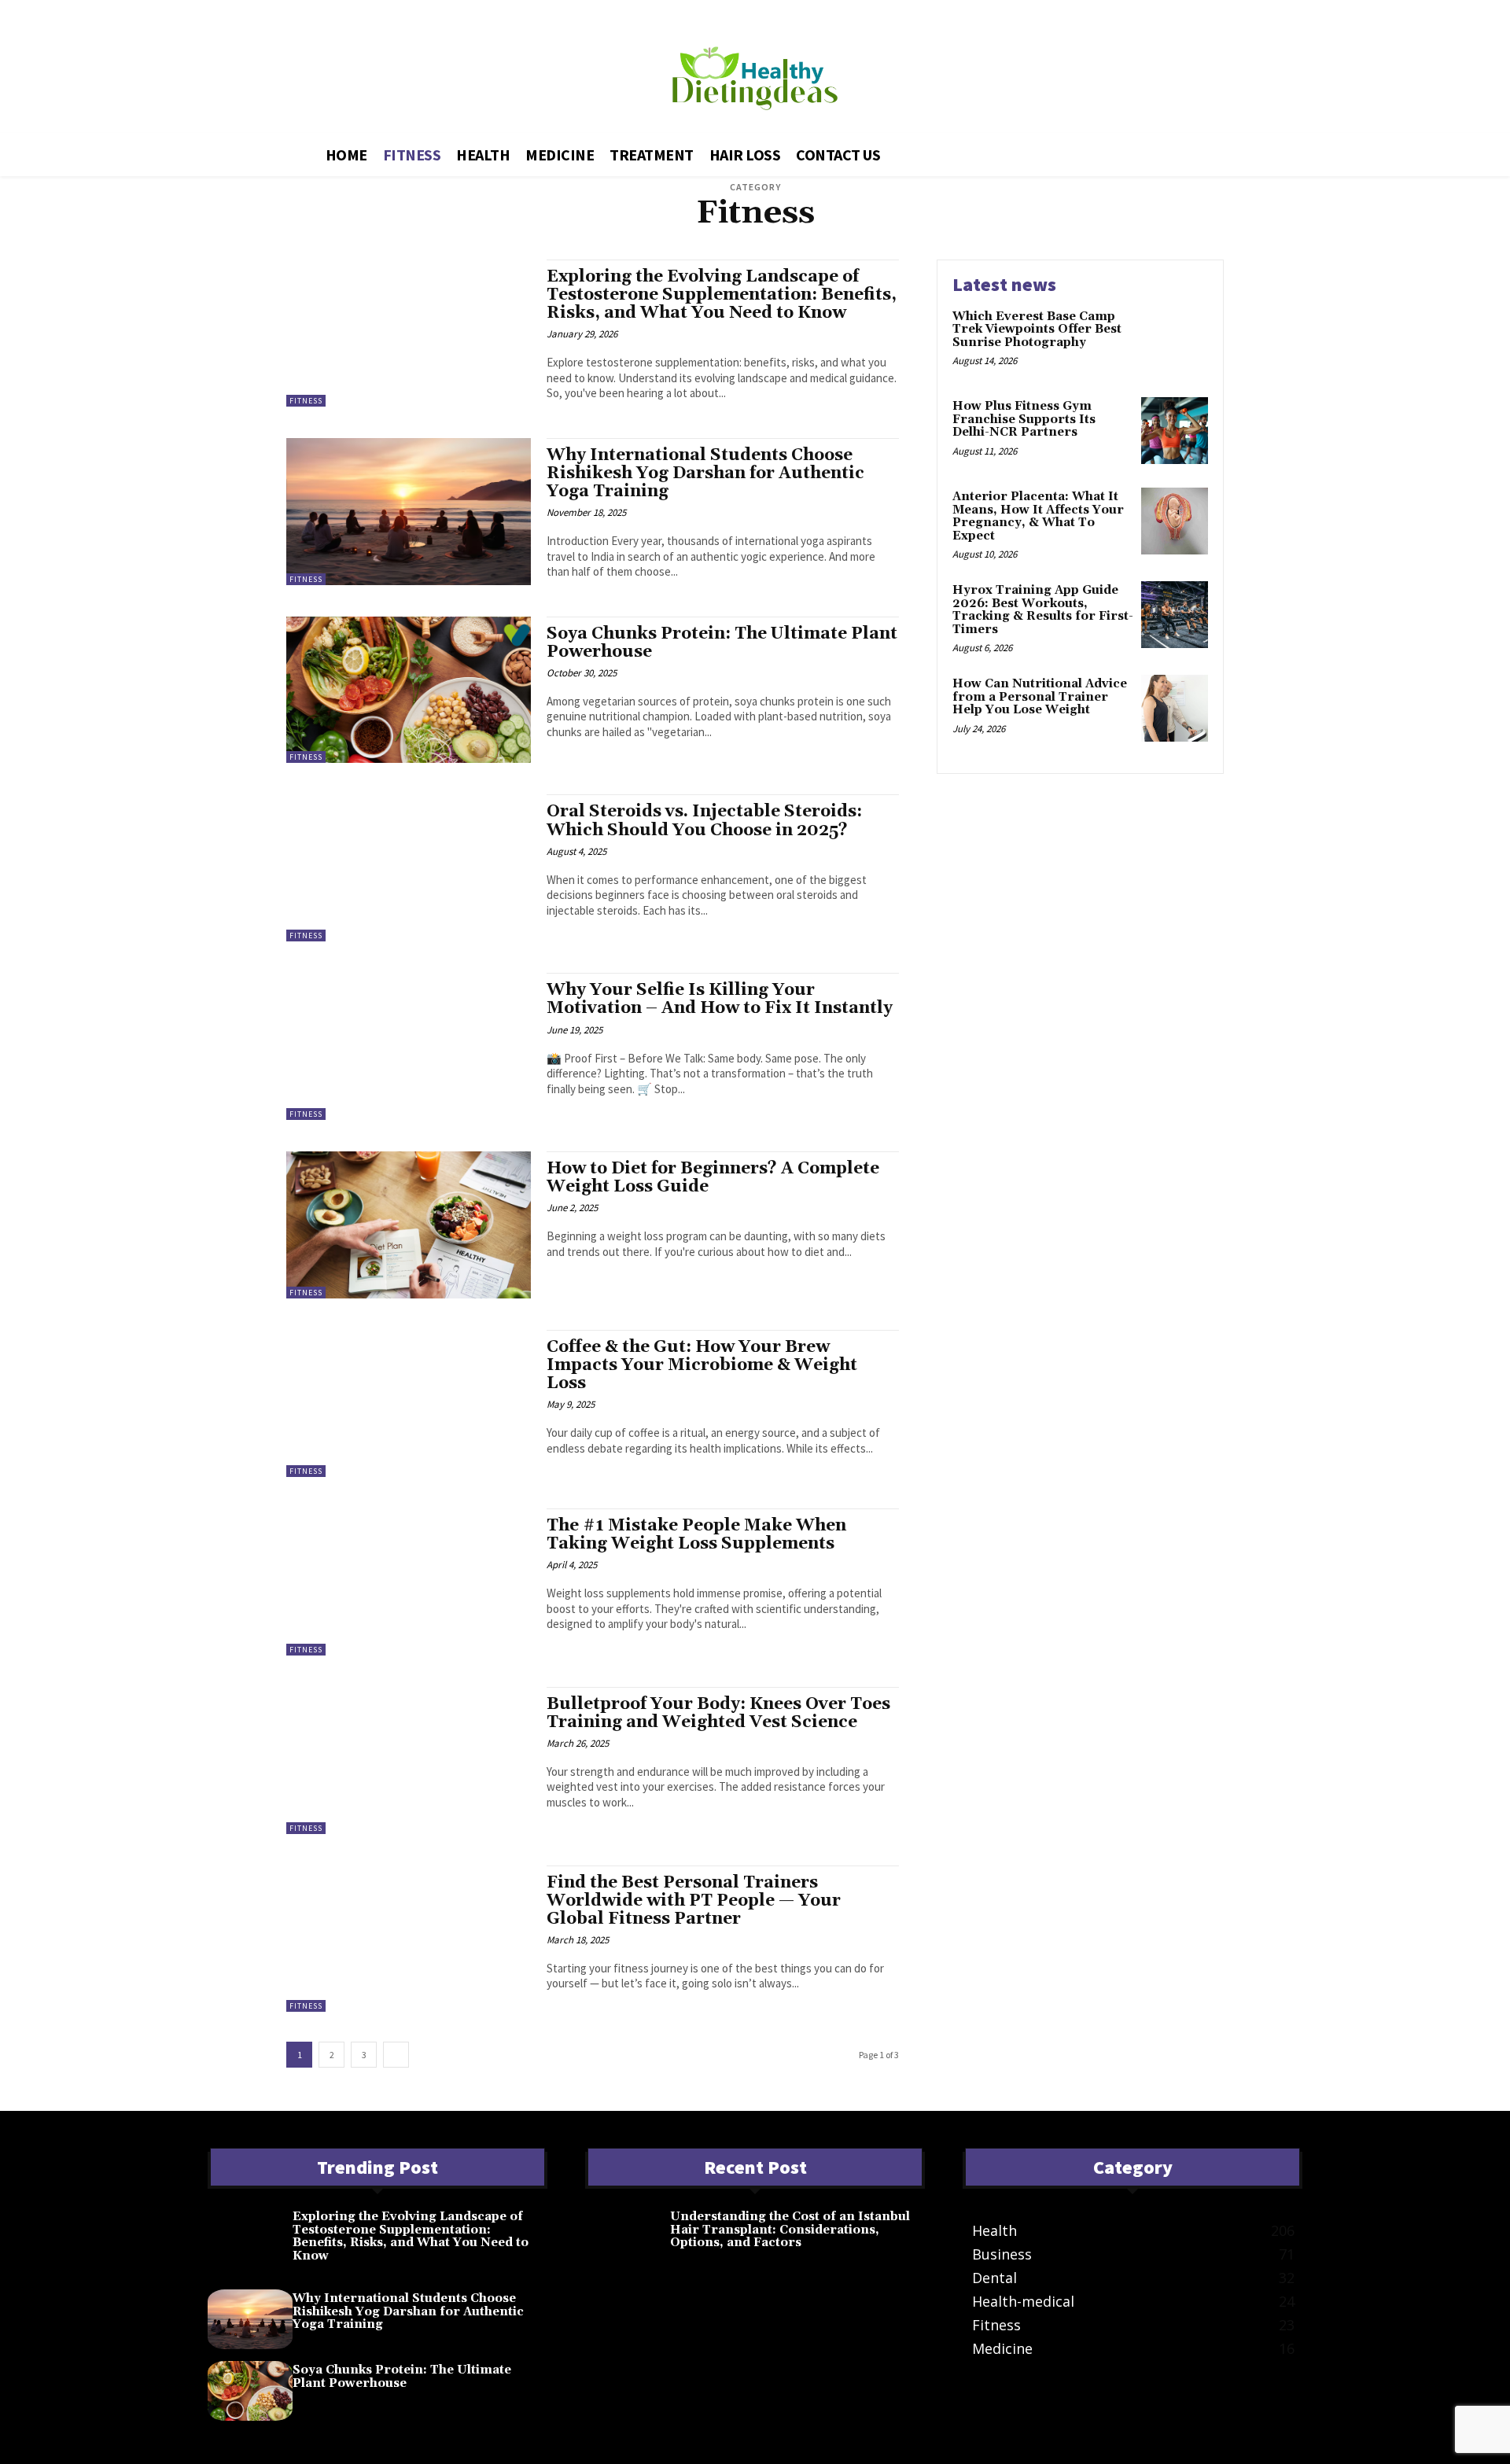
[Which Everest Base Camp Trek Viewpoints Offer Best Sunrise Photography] (1175, 341)
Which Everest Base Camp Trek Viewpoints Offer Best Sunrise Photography (1037, 330)
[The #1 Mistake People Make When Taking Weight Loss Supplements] (409, 1582)
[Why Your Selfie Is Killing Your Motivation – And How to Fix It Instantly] (409, 1046)
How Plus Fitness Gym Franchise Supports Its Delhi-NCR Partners (1024, 419)
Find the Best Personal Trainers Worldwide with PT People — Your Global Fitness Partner (694, 1901)
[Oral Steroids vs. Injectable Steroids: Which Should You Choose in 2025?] (409, 868)
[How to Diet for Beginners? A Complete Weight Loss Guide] (409, 1225)
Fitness (306, 401)
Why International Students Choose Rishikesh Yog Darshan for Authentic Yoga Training (705, 473)
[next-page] (396, 2055)
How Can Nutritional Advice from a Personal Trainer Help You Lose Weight (1040, 697)
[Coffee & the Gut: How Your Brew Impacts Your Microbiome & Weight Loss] (409, 1403)
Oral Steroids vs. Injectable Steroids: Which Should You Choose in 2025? (704, 821)
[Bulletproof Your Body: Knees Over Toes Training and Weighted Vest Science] (409, 1761)
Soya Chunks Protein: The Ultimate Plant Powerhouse (722, 643)
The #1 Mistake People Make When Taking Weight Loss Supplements (696, 1535)
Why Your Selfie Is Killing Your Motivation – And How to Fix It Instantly (720, 999)
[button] (1185, 152)
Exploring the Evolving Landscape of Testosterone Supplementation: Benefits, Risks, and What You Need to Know (722, 295)
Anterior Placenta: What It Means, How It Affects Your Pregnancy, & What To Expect (1038, 516)
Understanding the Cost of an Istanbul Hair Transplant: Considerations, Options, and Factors (790, 2230)
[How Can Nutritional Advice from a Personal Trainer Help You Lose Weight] (1175, 708)
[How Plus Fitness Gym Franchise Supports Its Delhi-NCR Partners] (1175, 431)
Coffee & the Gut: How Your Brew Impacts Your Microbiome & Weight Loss (702, 1365)
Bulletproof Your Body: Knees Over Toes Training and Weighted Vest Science (718, 1713)
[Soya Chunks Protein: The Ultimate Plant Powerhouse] (409, 690)
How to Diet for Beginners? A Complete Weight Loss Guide (713, 1178)
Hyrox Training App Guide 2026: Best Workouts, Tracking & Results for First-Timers (1043, 610)
